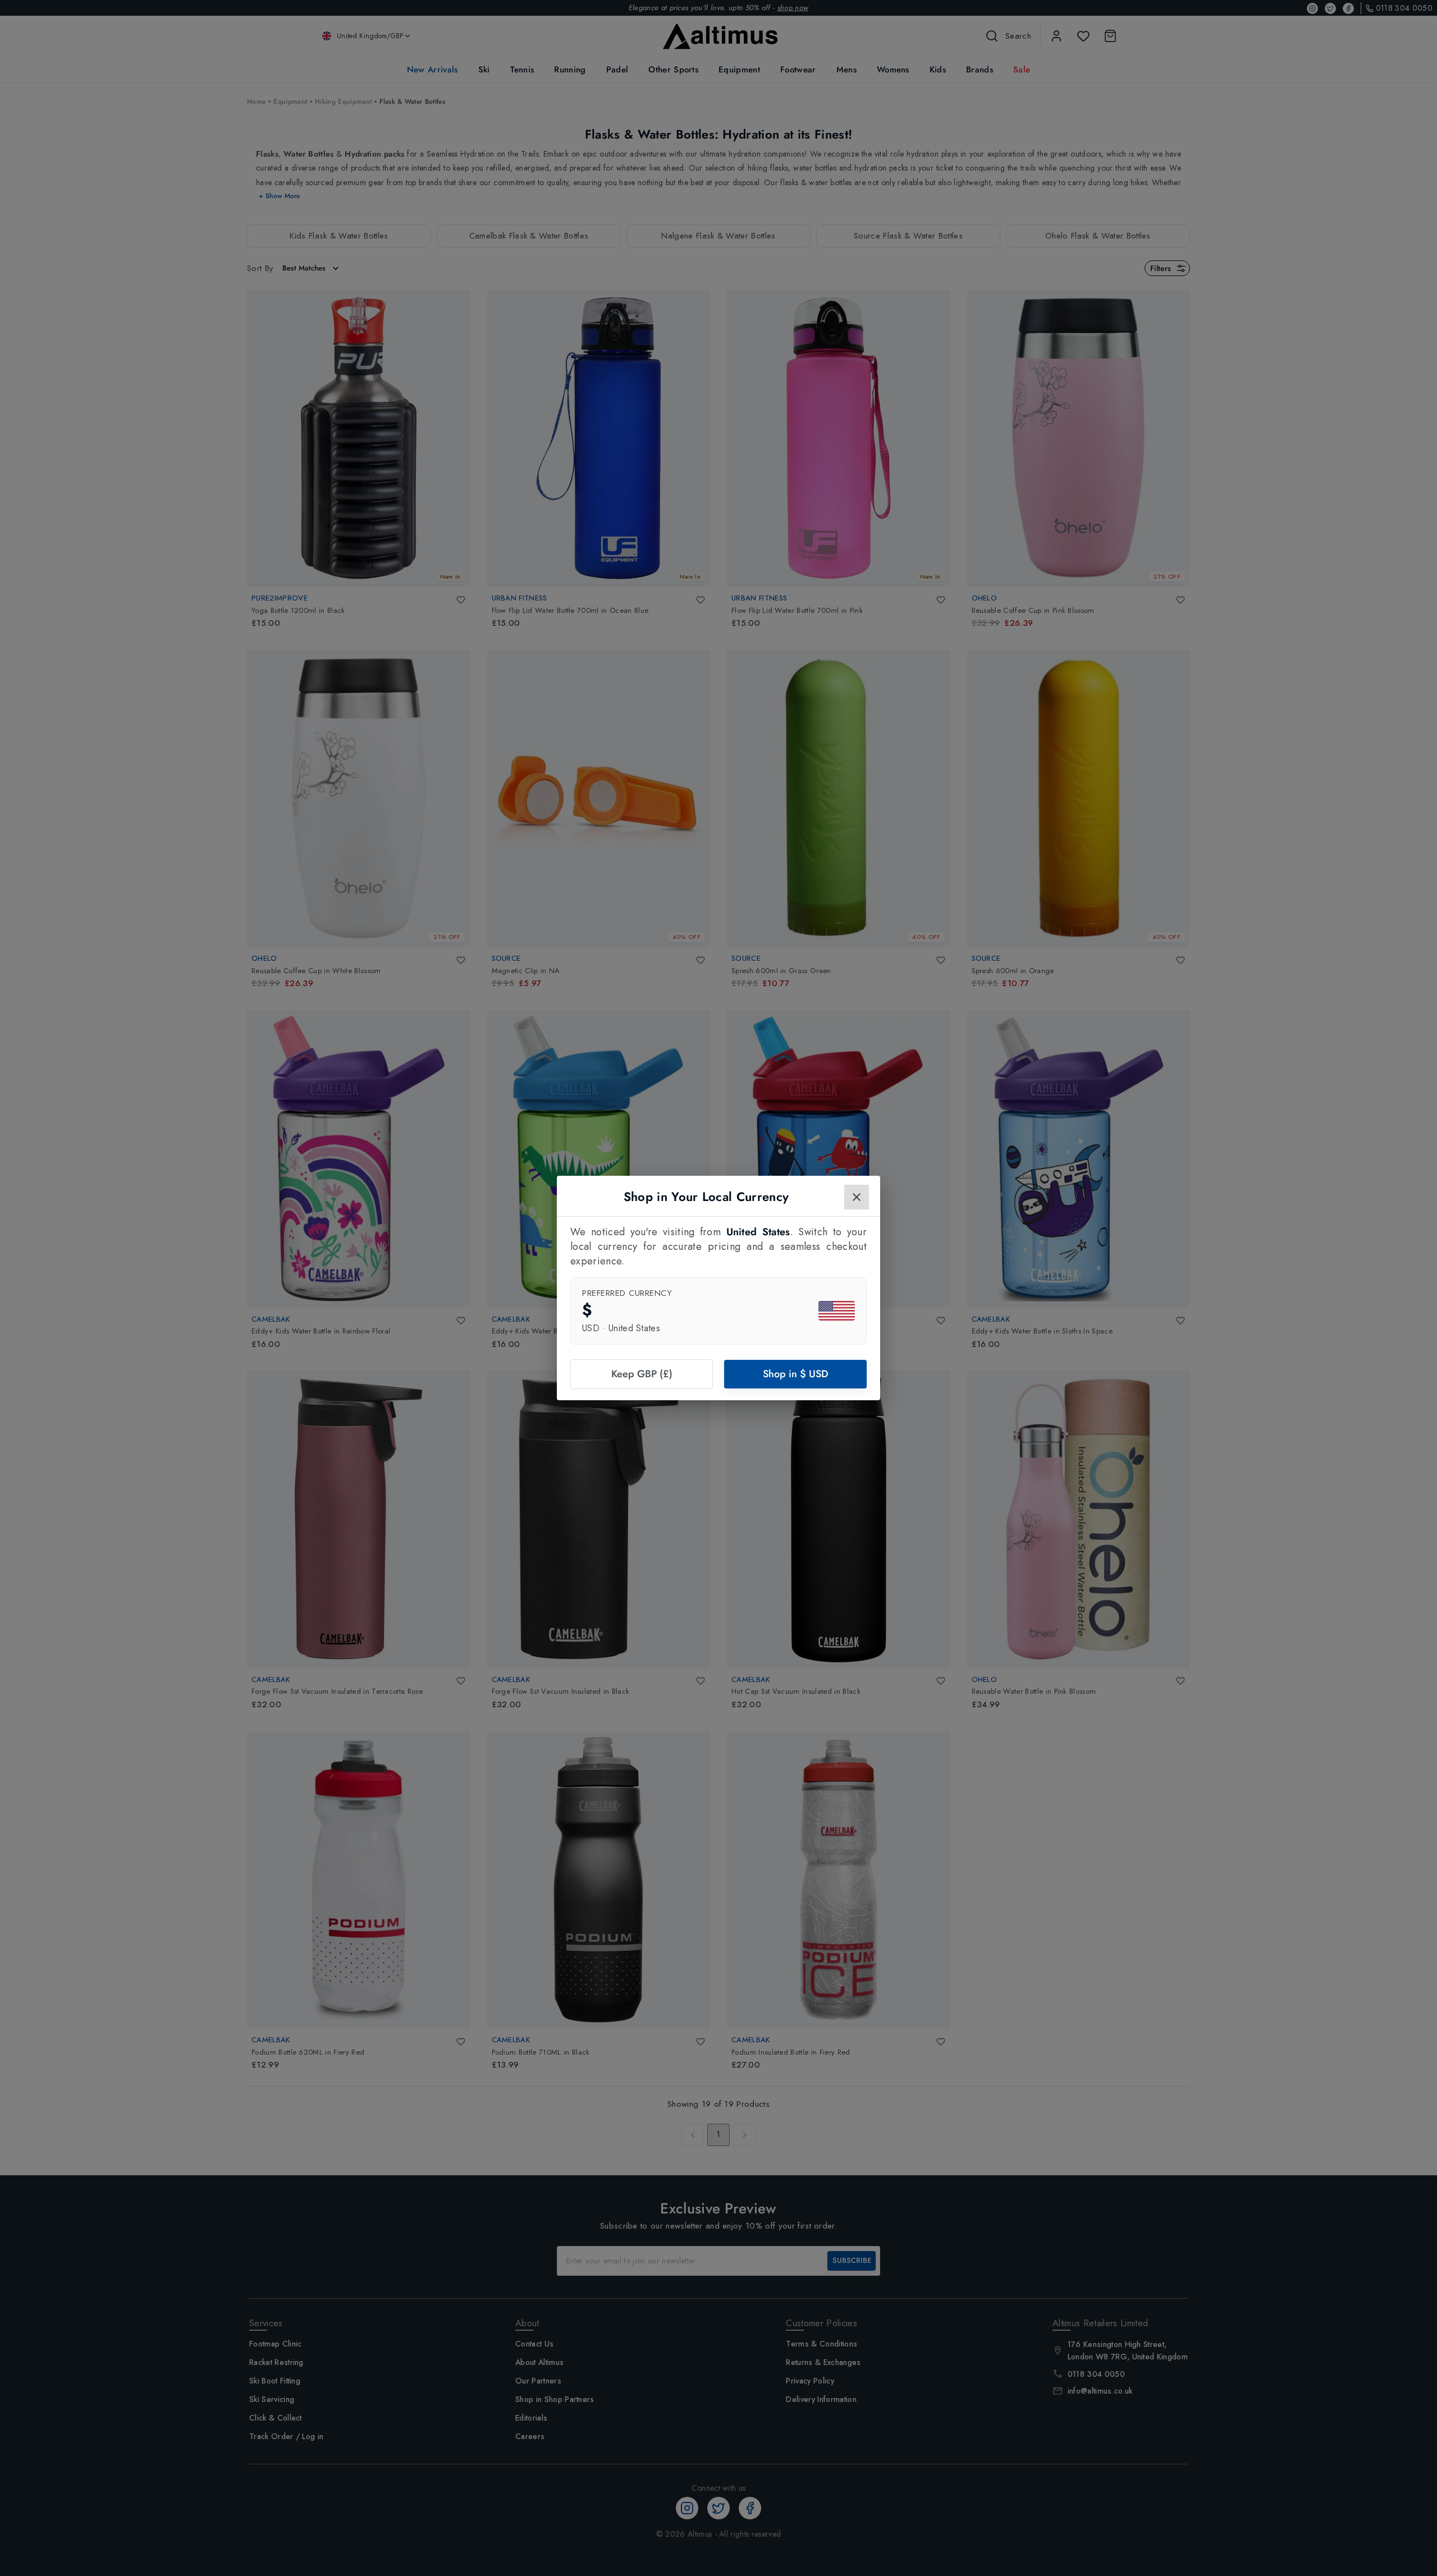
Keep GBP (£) (642, 1374)
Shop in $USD (796, 1374)
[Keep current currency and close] (857, 1197)
